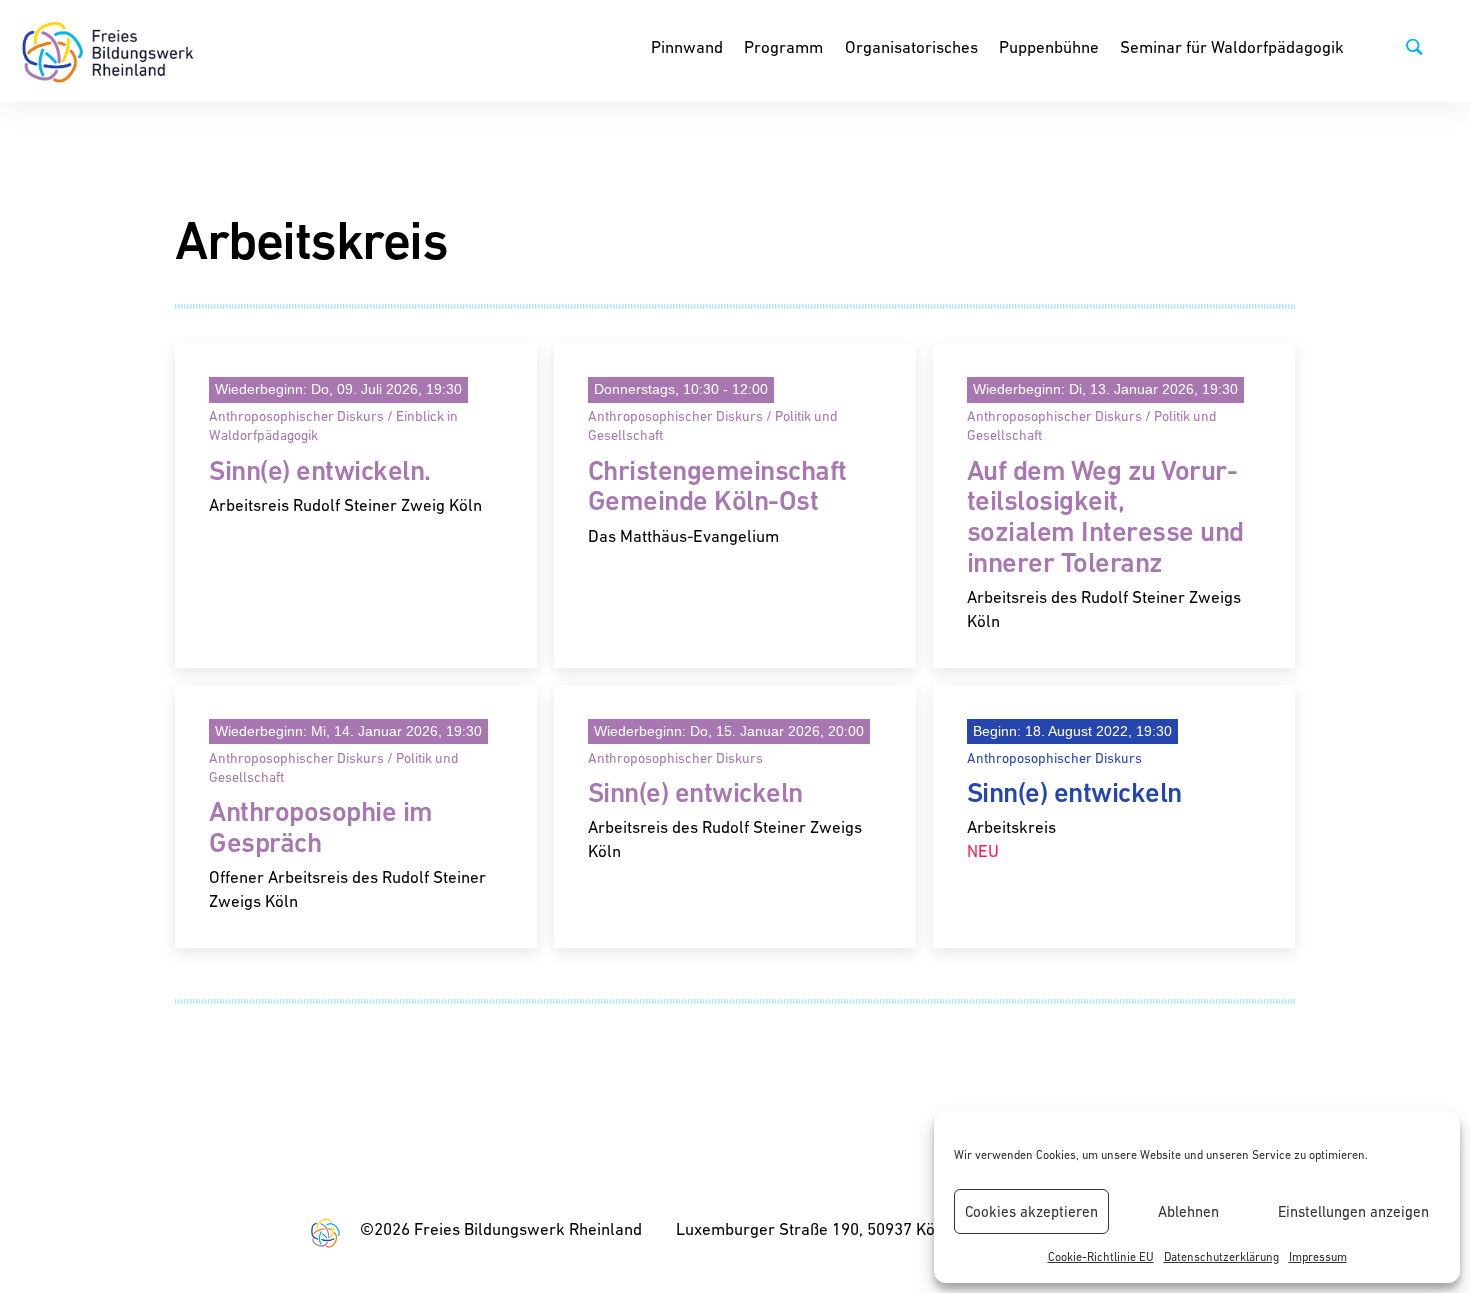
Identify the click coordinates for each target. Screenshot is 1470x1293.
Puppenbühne (1049, 47)
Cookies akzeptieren (1031, 1211)
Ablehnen (1188, 1211)
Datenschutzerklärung (1221, 1257)
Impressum (1318, 1257)
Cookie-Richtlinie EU (1101, 1257)
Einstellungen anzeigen (1353, 1211)
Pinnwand (687, 47)
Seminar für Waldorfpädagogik (1232, 47)
